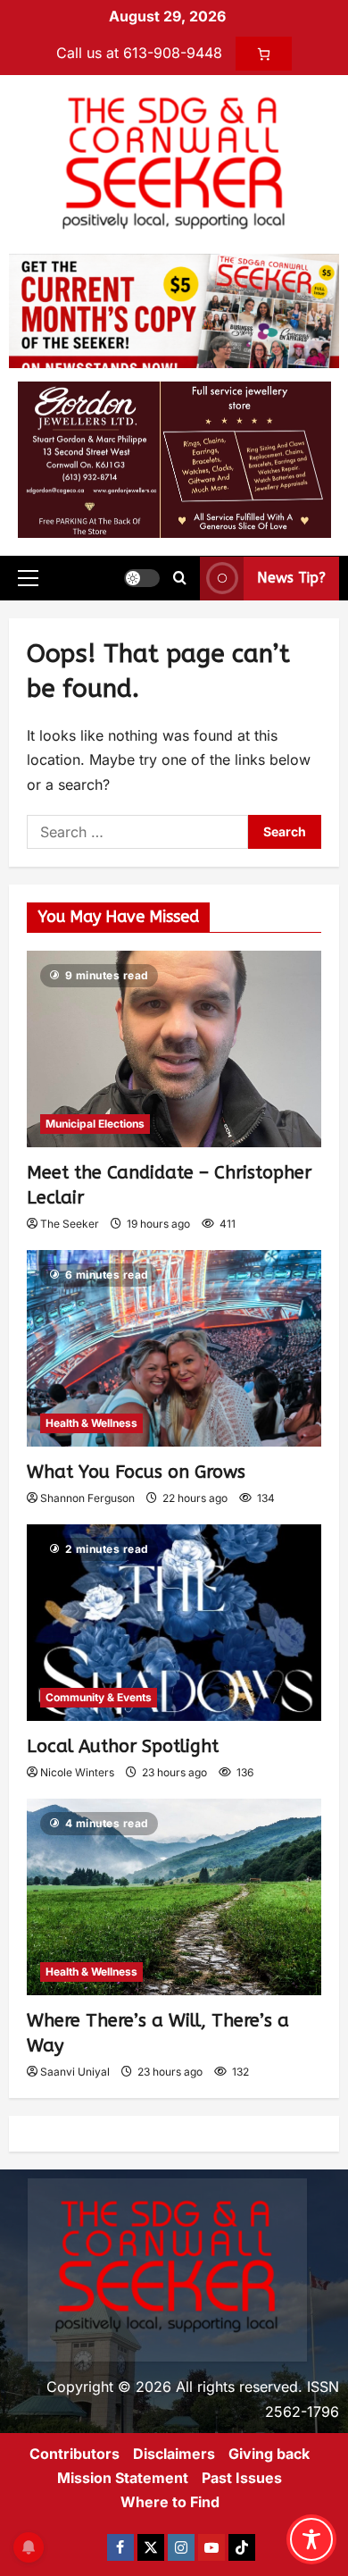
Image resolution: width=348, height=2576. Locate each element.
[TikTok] (242, 2547)
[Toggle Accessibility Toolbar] (311, 2539)
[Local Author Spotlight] (174, 1623)
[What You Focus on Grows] (174, 1348)
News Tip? (291, 578)
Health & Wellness (91, 1423)
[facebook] (120, 2547)
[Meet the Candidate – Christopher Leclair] (174, 1049)
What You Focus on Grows (136, 1472)
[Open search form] (180, 578)
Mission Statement (123, 2478)
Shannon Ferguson (87, 1498)
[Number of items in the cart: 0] (264, 54)
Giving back (269, 2454)
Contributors (75, 2454)
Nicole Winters (77, 1772)
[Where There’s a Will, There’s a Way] (174, 1897)
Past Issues (242, 2478)
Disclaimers (174, 2454)
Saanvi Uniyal (75, 2072)
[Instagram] (181, 2547)
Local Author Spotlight (123, 1746)
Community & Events (99, 1697)
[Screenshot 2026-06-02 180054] (174, 458)
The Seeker (70, 1224)
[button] (28, 578)
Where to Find (170, 2502)
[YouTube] (211, 2547)
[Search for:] (137, 832)
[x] (151, 2547)
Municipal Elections (95, 1124)
